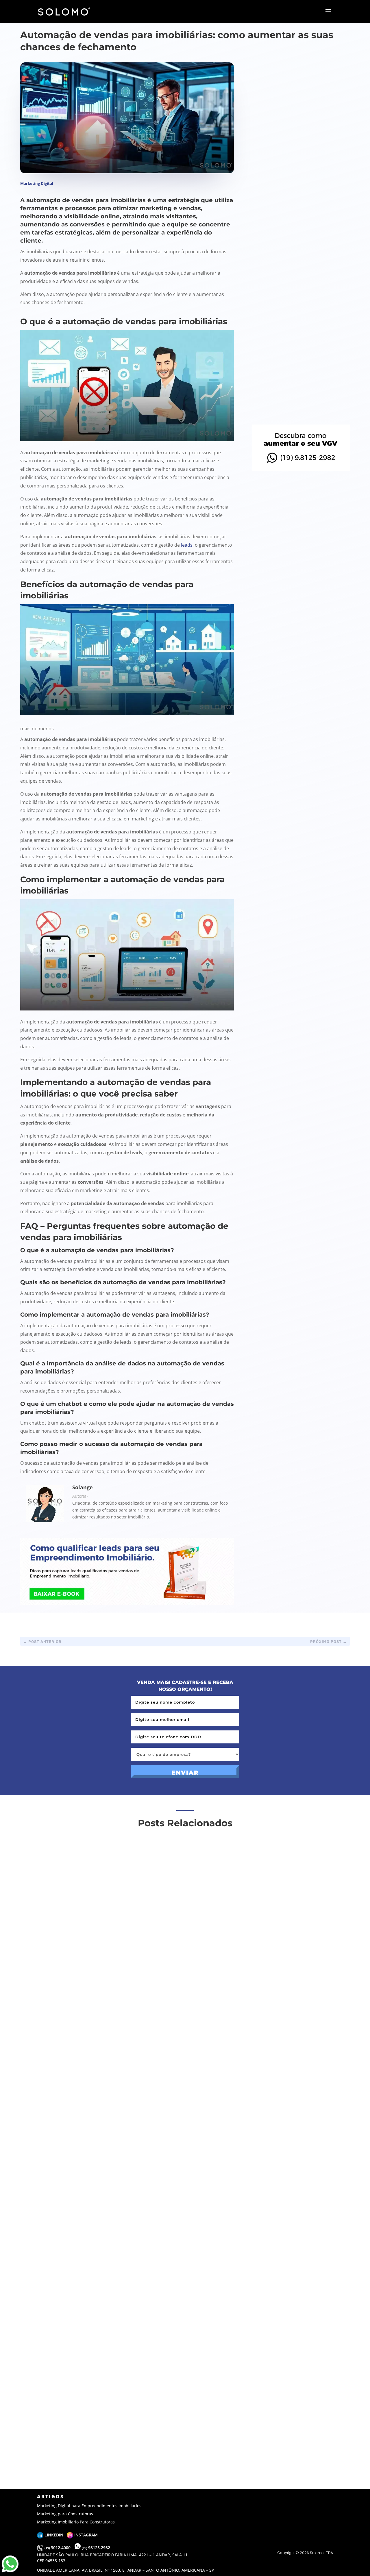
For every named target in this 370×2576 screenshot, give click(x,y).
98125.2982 (96, 2548)
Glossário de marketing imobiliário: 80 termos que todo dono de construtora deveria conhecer (301, 401)
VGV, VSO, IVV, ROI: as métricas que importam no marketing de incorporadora (296, 313)
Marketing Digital (37, 183)
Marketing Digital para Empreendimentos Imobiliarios (89, 2506)
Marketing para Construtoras (65, 2514)
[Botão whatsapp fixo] (10, 2572)
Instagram (85, 2535)
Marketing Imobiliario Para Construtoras (76, 2522)
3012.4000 (58, 2548)
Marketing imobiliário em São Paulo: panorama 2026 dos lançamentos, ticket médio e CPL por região (297, 222)
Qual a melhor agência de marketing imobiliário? (289, 133)
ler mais (44, 2044)
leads (187, 545)
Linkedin (55, 2535)
